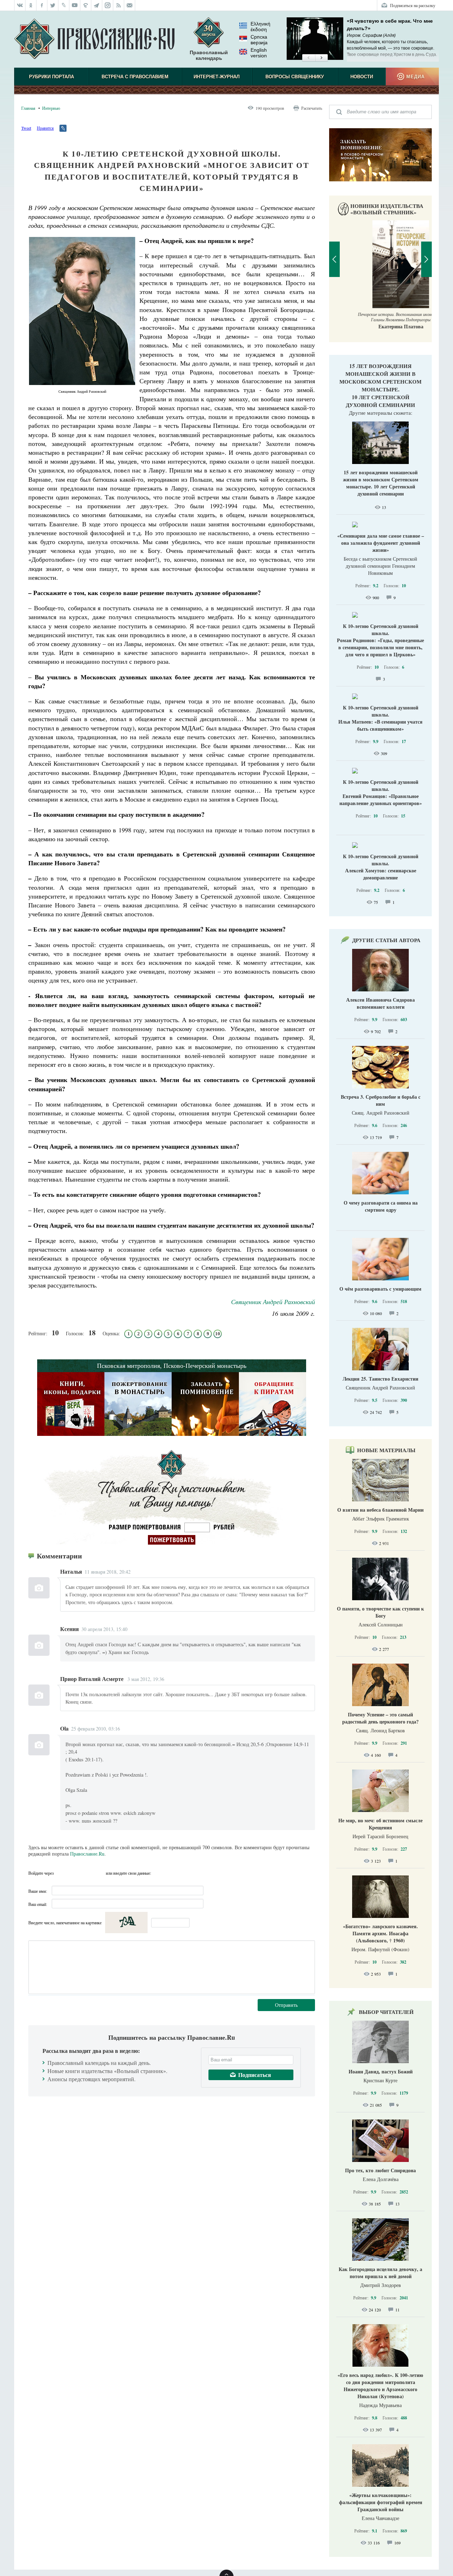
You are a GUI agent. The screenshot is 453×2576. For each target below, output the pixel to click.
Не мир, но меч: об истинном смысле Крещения (380, 1824)
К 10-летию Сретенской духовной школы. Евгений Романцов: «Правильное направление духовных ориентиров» (381, 792)
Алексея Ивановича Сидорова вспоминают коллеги (380, 1003)
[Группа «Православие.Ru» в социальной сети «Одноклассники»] (31, 5)
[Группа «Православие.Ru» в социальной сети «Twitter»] (53, 5)
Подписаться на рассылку (413, 5)
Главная (28, 108)
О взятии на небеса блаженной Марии (380, 1510)
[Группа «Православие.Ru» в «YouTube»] (75, 5)
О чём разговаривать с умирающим (380, 1289)
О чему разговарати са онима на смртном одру (381, 1206)
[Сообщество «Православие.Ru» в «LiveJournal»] (64, 5)
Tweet (26, 128)
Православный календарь (209, 55)
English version (259, 53)
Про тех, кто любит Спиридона (380, 2170)
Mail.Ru (99, 1873)
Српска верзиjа (259, 40)
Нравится (45, 128)
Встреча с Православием (135, 77)
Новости (362, 77)
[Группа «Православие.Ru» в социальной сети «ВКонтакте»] (20, 5)
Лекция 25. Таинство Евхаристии (380, 1379)
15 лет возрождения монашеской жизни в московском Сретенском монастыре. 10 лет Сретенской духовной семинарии (380, 385)
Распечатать (312, 108)
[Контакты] (130, 5)
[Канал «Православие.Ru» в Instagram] (108, 5)
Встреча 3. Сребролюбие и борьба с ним (381, 1100)
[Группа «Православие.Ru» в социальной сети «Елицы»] (86, 5)
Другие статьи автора (386, 940)
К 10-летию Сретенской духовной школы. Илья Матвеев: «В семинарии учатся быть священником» (380, 718)
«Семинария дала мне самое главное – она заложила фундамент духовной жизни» (381, 543)
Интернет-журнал (217, 77)
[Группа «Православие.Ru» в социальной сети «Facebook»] (42, 5)
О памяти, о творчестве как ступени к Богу (380, 1612)
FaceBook (61, 1873)
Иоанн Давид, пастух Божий (381, 2071)
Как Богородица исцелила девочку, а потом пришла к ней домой (380, 2273)
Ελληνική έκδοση (260, 27)
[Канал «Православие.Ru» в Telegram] (97, 5)
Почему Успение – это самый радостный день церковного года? (380, 1718)
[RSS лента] (119, 5)
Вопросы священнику (295, 77)
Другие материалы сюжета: (381, 413)
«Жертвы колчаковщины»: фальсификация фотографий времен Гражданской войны (381, 2502)
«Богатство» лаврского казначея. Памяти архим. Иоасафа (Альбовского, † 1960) (380, 1933)
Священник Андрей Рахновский (273, 1302)
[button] (308, 58)
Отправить (286, 2005)
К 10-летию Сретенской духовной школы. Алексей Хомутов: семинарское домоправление (381, 867)
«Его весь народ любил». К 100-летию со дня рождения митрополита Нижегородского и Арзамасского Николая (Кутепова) (380, 2386)
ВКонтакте (74, 1873)
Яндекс (87, 1873)
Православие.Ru (87, 1854)
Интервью (51, 108)
